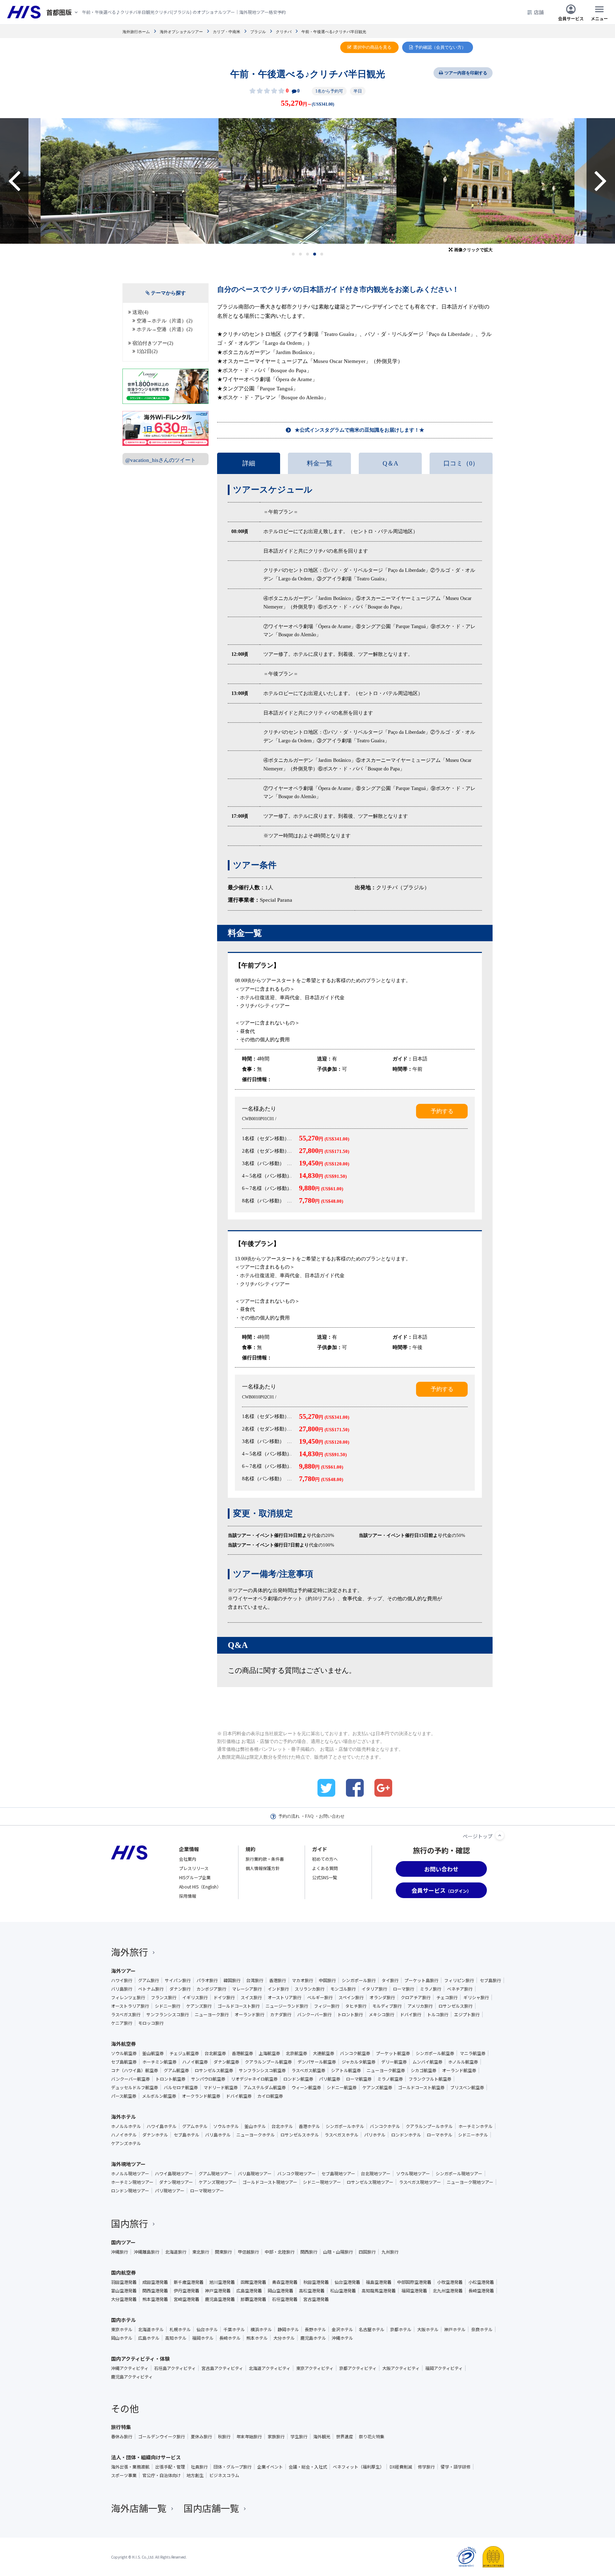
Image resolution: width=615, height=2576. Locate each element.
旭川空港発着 (222, 2282)
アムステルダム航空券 (265, 2087)
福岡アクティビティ (444, 2368)
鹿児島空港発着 (220, 2299)
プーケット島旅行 (421, 1980)
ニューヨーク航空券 (386, 2070)
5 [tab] (322, 254)
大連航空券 (324, 2053)
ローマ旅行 (404, 1989)
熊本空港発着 (155, 2299)
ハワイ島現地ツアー (174, 2174)
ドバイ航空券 (239, 2096)
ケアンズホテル (126, 2143)
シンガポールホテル (345, 2126)
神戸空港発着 (218, 2291)
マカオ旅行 (303, 1980)
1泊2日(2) (147, 351)
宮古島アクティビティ (222, 2368)
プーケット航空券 (393, 2053)
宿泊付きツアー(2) (153, 343)
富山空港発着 (124, 2291)
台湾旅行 (255, 1980)
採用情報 (188, 1896)
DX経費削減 (401, 2467)
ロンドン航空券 (298, 2079)
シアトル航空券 (346, 2070)
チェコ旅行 (447, 1997)
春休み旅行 (122, 2437)
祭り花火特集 (372, 2437)
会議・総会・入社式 (308, 2467)
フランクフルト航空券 (430, 2079)
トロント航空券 (170, 2079)
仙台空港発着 (347, 2282)
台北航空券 (215, 2053)
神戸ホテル (455, 2329)
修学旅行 (426, 2467)
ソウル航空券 (124, 2053)
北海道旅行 (176, 2252)
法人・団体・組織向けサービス (146, 2457)
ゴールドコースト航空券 (421, 2087)
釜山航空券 (153, 2053)
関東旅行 (224, 2252)
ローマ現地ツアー (207, 2191)
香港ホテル (309, 2126)
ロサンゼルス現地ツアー (370, 2182)
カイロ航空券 (270, 2096)
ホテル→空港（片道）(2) (165, 329)
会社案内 (188, 1859)
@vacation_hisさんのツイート (161, 460)
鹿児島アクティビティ (132, 2377)
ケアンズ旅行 (199, 2006)
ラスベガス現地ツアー (420, 2182)
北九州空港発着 (448, 2291)
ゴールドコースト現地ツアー (270, 2182)
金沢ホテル (342, 2329)
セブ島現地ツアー (338, 2174)
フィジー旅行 (327, 2006)
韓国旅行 (232, 1980)
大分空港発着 (124, 2299)
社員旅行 (199, 2467)
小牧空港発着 (450, 2282)
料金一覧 (320, 463)
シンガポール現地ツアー (459, 2174)
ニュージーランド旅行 (287, 2006)
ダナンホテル (155, 2135)
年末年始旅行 (249, 2437)
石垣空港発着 (285, 2299)
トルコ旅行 (438, 2014)
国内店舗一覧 (211, 2508)
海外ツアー (123, 1971)
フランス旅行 (164, 1997)
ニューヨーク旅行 (212, 2014)
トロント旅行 (350, 2014)
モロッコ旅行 (151, 2023)
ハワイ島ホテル (162, 2126)
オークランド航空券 (201, 2096)
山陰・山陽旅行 (338, 2252)
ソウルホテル (226, 2126)
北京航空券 (296, 2053)
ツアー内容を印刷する (466, 73)
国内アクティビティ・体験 (140, 2359)
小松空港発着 (481, 2282)
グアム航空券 (176, 2070)
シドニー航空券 (342, 2087)
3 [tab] (308, 254)
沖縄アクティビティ (130, 2368)
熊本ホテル (257, 2338)
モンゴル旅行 (343, 1989)
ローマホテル (440, 2135)
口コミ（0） (461, 463)
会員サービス (571, 18)
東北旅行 (201, 2252)
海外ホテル (123, 2117)
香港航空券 (242, 2053)
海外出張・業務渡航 (130, 2467)
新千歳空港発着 (189, 2282)
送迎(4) (140, 312)
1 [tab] (293, 254)
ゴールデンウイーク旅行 (162, 2437)
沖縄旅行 (120, 2252)
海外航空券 (123, 2044)
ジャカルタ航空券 (359, 2062)
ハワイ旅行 (122, 1980)
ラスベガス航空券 (308, 2070)
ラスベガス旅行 (126, 2014)
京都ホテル (401, 2329)
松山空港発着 (343, 2291)
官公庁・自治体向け (162, 2475)
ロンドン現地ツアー (130, 2191)
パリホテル (375, 2135)
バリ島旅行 (122, 1989)
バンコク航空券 (355, 2053)
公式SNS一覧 (325, 1877)
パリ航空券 (330, 2079)
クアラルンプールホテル (429, 2126)
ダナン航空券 (226, 2062)
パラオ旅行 (207, 1980)
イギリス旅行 (195, 1997)
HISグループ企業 (195, 1877)
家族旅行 (276, 2437)
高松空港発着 (312, 2291)
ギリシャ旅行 (476, 1997)
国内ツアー (123, 2242)
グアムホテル (195, 2126)
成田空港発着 (155, 2282)
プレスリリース (194, 1868)
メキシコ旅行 (382, 2014)
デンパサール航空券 (317, 2062)
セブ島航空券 (124, 2062)
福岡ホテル (203, 2338)
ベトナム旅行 (151, 1989)
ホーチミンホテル (475, 2126)
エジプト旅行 (467, 2014)
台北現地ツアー (376, 2174)
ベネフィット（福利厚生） (358, 2467)
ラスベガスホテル (341, 2135)
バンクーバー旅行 (314, 2014)
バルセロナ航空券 (181, 2087)
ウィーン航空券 (306, 2087)
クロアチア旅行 (416, 1997)
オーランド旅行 (249, 2014)
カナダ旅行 (281, 2014)
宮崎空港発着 (186, 2299)
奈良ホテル (482, 2329)
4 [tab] (315, 254)
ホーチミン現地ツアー (132, 2182)
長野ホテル (315, 2329)
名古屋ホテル (372, 2329)
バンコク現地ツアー (296, 2174)
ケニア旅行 (122, 2023)
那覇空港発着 (253, 2299)
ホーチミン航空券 (159, 2062)
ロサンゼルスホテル (300, 2135)
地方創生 (195, 2475)
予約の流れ (289, 1816)
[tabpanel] (307, 181)
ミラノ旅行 (431, 1989)
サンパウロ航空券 (208, 2079)
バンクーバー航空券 (130, 2079)
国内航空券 (123, 2272)
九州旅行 (390, 2252)
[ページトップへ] (500, 1835)
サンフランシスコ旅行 (168, 2014)
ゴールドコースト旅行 (239, 2006)
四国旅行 (367, 2252)
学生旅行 (299, 2437)
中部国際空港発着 (414, 2282)
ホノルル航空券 (463, 2062)
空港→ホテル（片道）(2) (165, 321)
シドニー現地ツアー (322, 2182)
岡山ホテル (122, 2338)
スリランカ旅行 (310, 1989)
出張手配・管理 (170, 2467)
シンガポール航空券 (435, 2053)
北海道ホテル (151, 2329)
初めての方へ (325, 1859)
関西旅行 (309, 2252)
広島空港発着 (249, 2291)
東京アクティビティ (315, 2368)
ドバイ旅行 (411, 2014)
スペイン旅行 (351, 1997)
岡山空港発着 (280, 2291)
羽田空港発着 (124, 2282)
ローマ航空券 (359, 2079)
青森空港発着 (285, 2282)
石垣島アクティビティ (175, 2368)
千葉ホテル (234, 2329)
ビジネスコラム (224, 2475)
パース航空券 (124, 2096)
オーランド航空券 (459, 2070)
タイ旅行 (390, 1980)
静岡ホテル (288, 2329)
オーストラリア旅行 (130, 2006)
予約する (442, 1111)
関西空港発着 (155, 2291)
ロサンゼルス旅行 (456, 2006)
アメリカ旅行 (420, 2006)
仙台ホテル (207, 2329)
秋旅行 (224, 2437)
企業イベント (270, 2467)
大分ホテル (284, 2338)
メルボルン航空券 (159, 2096)
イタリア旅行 (374, 1989)
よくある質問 (325, 1868)
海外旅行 (130, 1952)
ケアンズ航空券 (377, 2087)
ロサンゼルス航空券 (214, 2070)
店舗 (539, 12)
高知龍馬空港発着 (379, 2291)
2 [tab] (301, 254)
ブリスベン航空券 (467, 2087)
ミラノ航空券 (390, 2079)
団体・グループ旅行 (233, 2467)
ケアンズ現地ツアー (218, 2182)
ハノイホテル (124, 2135)
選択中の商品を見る (372, 47)
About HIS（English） (200, 1887)
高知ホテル (176, 2338)
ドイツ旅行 (224, 1997)
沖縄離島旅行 (147, 2252)
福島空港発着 (379, 2282)
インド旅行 (278, 1989)
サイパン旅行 (178, 1980)
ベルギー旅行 (320, 1997)
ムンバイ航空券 (427, 2062)
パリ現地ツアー (170, 2191)
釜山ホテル (255, 2126)
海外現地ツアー (128, 2164)
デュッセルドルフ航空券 (135, 2087)
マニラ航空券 (473, 2053)
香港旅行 (278, 1980)
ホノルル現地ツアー (130, 2174)
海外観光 (322, 2437)
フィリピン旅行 (459, 1980)
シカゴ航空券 (424, 2070)
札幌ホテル (180, 2329)
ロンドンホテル (406, 2135)
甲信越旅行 (248, 2252)
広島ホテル (149, 2338)
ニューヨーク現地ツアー (470, 2182)
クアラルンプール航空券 (268, 2062)
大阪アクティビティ (401, 2368)
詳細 (249, 463)
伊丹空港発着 (186, 2291)
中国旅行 (327, 1980)
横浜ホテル (261, 2329)
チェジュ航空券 (184, 2053)
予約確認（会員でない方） (440, 47)
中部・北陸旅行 (280, 2252)
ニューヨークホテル (256, 2135)
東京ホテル (122, 2329)
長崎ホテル (230, 2338)
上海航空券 (269, 2053)
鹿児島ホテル (313, 2338)
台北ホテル (282, 2126)
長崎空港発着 (481, 2291)
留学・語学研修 (456, 2467)
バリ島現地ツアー (255, 2174)
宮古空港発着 (316, 2299)
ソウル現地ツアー (413, 2174)
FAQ (309, 1816)
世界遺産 (345, 2437)
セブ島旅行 (490, 1980)
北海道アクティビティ (270, 2368)
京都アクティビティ (358, 2368)
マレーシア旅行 (247, 1989)
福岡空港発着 (414, 2291)
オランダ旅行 (382, 1997)
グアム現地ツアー (215, 2174)
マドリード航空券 (221, 2087)
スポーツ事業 (124, 2475)
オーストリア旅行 (285, 1997)
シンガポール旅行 (359, 1980)
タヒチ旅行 (356, 2006)
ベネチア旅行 (460, 1989)
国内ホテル (123, 2320)
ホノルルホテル (126, 2126)
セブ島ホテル (186, 2135)
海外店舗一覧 (139, 2508)
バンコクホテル (385, 2126)
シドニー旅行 (168, 2006)
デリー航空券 (394, 2062)
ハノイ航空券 (195, 2062)
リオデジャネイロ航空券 (254, 2079)
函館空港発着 (253, 2282)
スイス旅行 (251, 1997)
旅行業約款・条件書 (265, 1859)
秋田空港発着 (316, 2282)
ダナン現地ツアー (176, 2182)
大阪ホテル (428, 2329)
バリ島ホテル (218, 2135)
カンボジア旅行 (211, 1989)
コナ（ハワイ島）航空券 (135, 2070)
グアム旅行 (149, 1980)
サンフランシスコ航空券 (262, 2070)
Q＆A (390, 463)
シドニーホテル (473, 2135)
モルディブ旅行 (387, 2006)
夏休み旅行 (201, 2437)
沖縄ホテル (342, 2338)
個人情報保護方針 (263, 1868)
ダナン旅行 (180, 1989)
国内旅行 (130, 2223)
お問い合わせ (332, 1816)
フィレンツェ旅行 (128, 1997)
